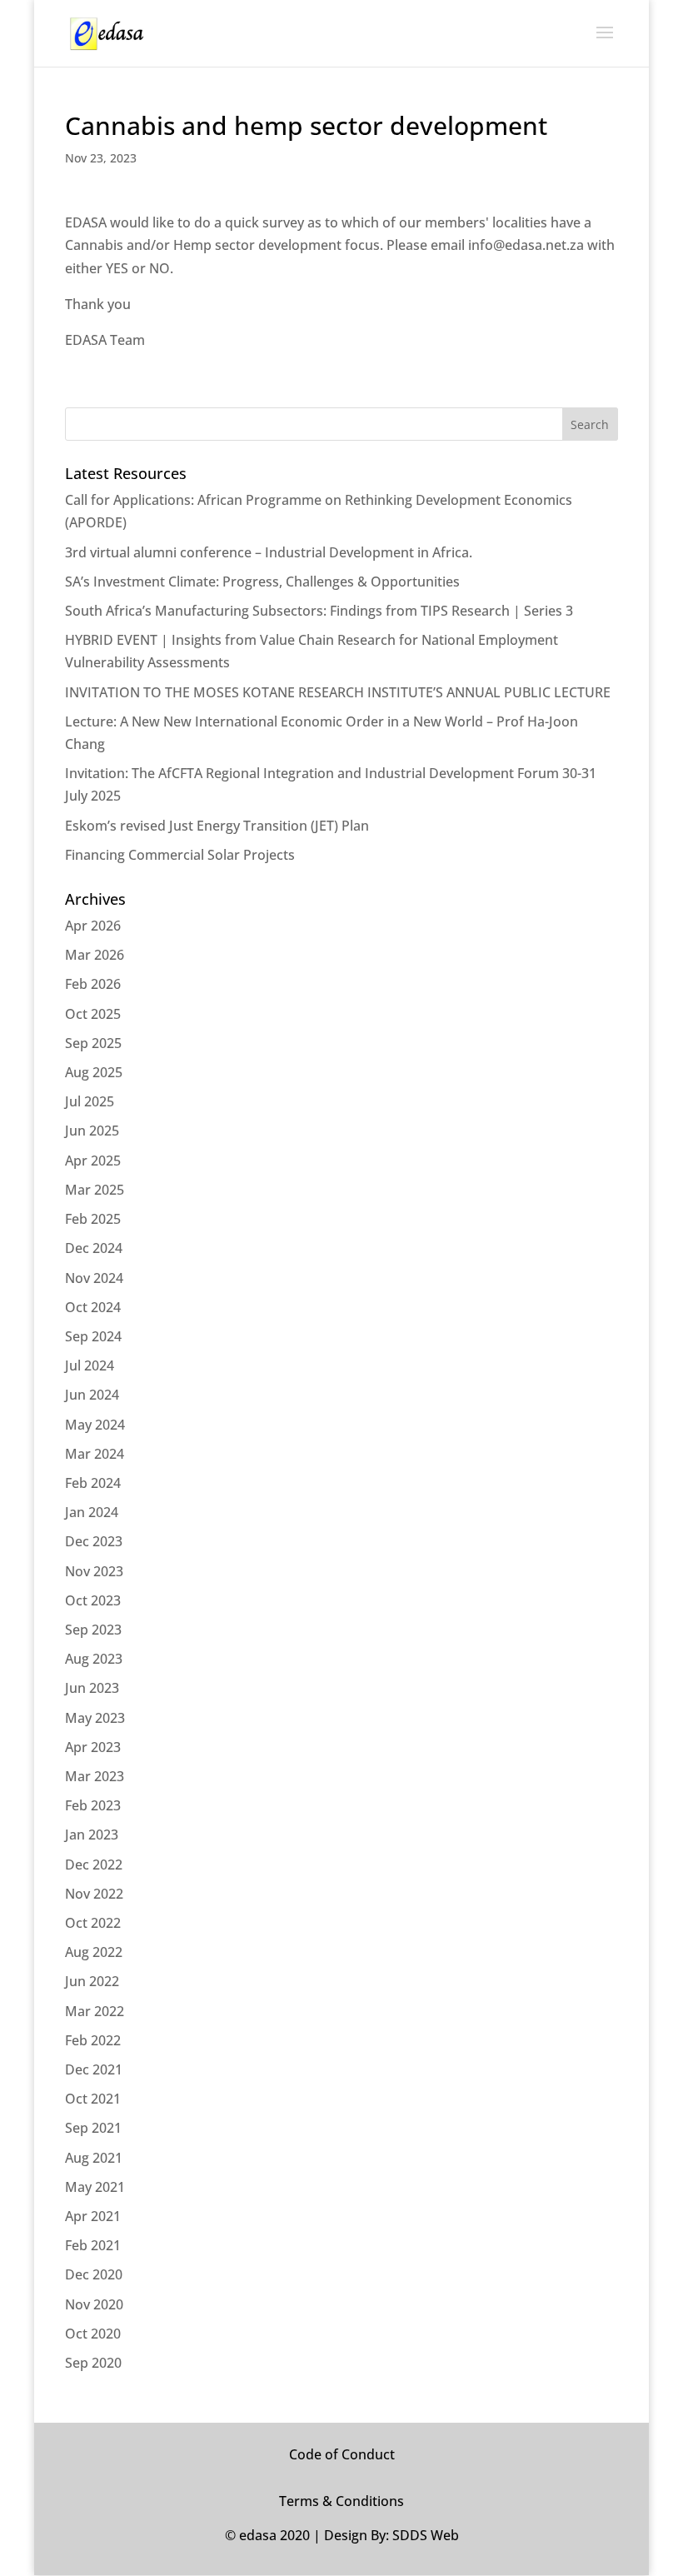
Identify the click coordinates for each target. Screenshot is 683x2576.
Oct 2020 (93, 2334)
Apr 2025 (93, 1161)
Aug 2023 (94, 1659)
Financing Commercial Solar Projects (180, 855)
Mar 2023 (95, 1776)
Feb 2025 (93, 1219)
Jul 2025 (90, 1101)
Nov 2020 (94, 2304)
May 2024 (95, 1425)
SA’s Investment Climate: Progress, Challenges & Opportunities (262, 582)
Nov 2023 (94, 1571)
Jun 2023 (92, 1688)
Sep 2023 (93, 1630)
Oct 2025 (93, 1014)
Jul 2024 (90, 1365)
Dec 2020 (94, 2274)
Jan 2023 (92, 1835)
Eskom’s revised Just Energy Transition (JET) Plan (217, 826)
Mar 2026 (95, 955)
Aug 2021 (94, 2158)
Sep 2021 (93, 2128)
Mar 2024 (95, 1454)
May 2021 (95, 2187)
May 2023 (95, 1718)
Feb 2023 (93, 1805)
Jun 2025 (92, 1131)
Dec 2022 (94, 1865)
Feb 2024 (93, 1483)
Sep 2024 (93, 1336)
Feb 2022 (93, 2040)
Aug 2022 (94, 1952)
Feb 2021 (93, 2245)
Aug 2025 (94, 1072)
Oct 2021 (93, 2099)
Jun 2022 (92, 1981)
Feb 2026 (93, 984)
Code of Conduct (342, 2454)
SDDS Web (426, 2535)
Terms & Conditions (341, 2501)
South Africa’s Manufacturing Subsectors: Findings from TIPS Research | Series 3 (319, 611)
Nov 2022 (94, 1894)
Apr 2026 (93, 926)
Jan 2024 (92, 1512)
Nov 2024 (94, 1278)
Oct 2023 (93, 1600)
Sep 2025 (93, 1043)
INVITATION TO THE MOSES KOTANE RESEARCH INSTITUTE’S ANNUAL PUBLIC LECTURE (338, 692)
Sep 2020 (93, 2363)
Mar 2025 (95, 1190)
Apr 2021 (93, 2216)
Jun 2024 (92, 1395)
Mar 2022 (95, 2011)
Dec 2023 (94, 1541)
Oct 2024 (93, 1307)
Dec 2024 (94, 1248)
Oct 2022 (93, 1923)
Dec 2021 (94, 2069)
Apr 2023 (93, 1747)
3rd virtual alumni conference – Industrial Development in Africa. (269, 552)
